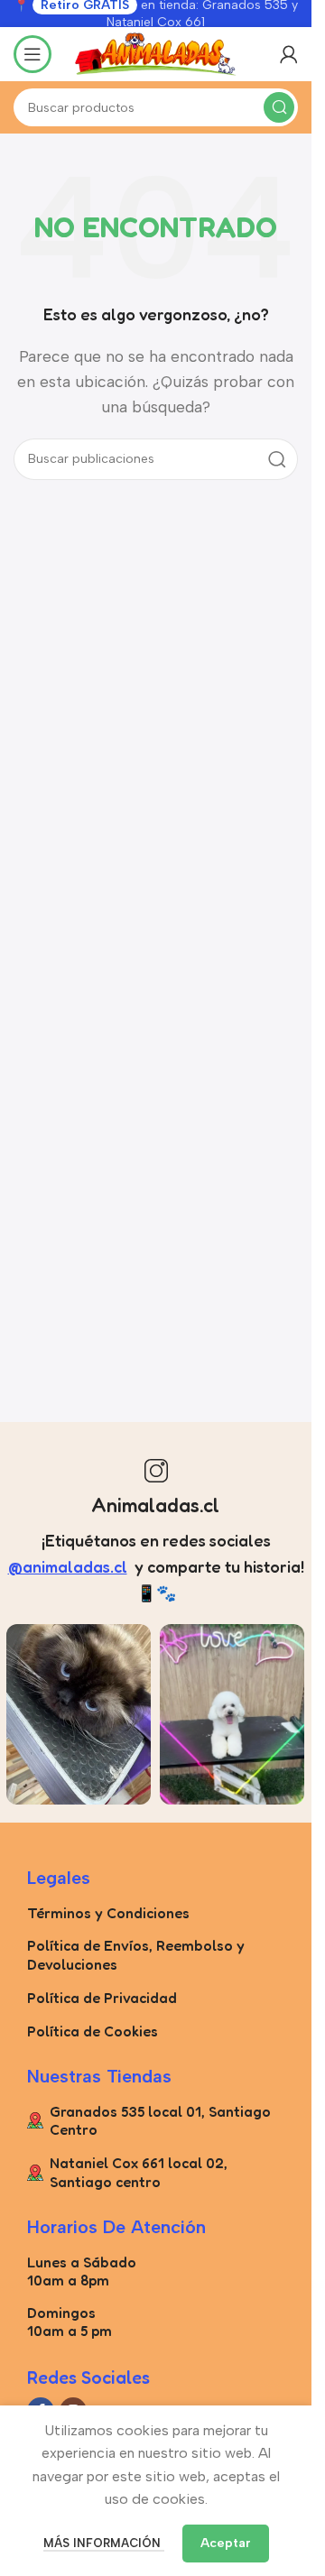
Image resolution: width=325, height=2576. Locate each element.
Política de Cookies (93, 2031)
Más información (104, 2543)
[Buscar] (279, 107)
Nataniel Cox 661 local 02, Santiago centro (139, 2172)
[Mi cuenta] (289, 54)
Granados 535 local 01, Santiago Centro (160, 2121)
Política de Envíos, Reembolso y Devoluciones (136, 1955)
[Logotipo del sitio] (156, 53)
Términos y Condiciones (108, 1913)
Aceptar (226, 2543)
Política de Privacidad (102, 1998)
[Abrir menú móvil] (32, 54)
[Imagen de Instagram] (79, 1714)
